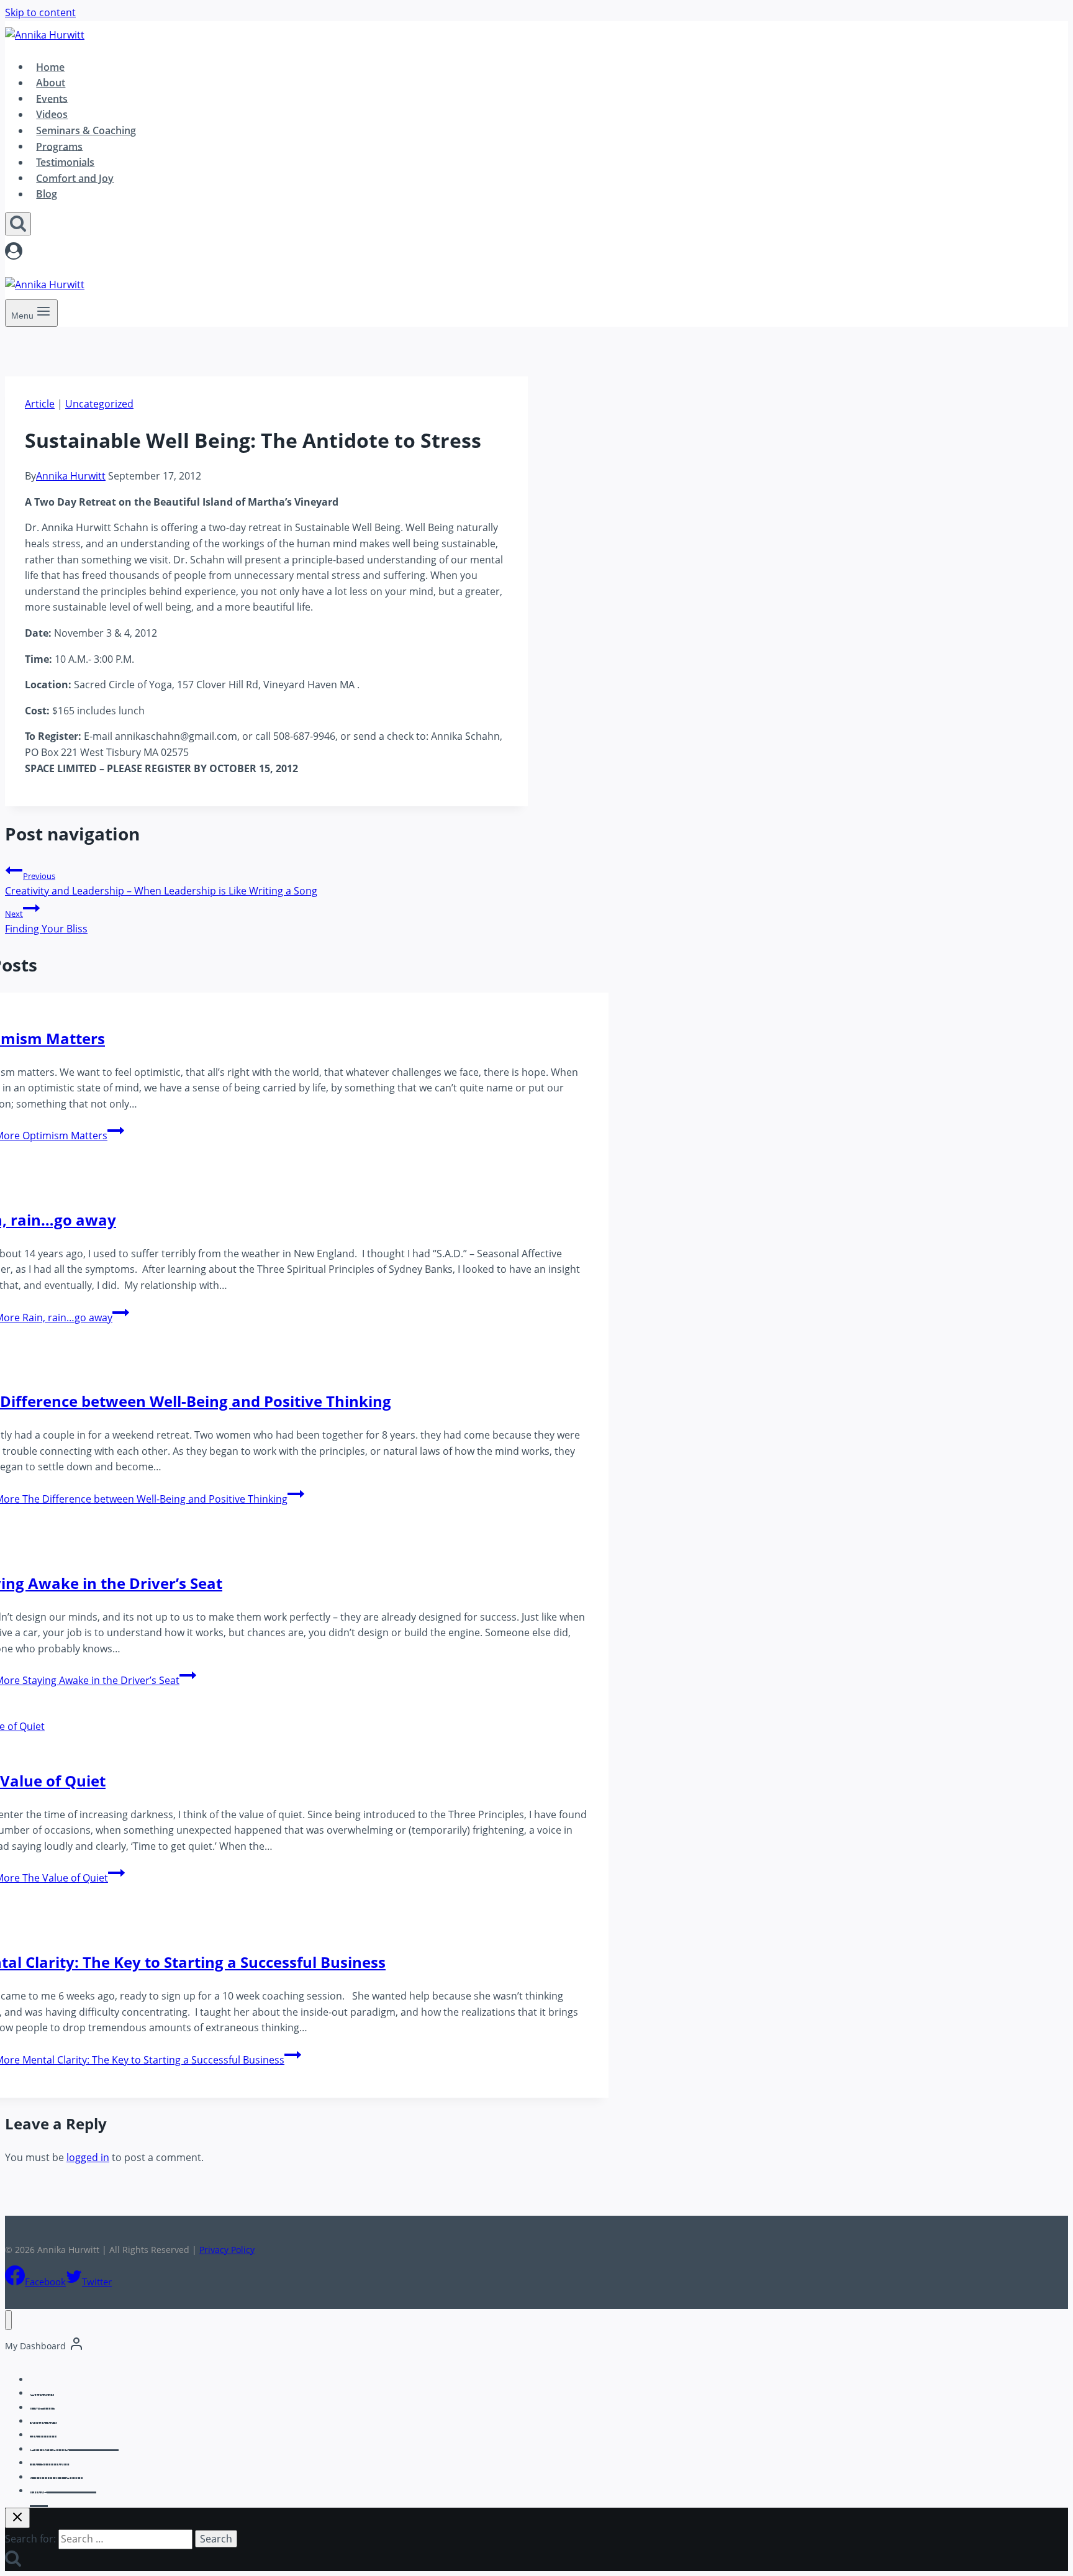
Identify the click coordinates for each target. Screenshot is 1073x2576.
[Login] (405, 253)
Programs (59, 146)
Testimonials (65, 162)
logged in (88, 2157)
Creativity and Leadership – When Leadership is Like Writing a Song (161, 884)
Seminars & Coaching (86, 130)
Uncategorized (99, 404)
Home (50, 66)
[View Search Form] (18, 224)
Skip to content (40, 12)
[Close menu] (8, 2320)
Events (52, 98)
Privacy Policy (227, 2250)
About (51, 83)
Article (40, 404)
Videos (52, 114)
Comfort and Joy (75, 178)
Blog (47, 194)
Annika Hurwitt (71, 476)
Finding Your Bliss (46, 922)
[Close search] (17, 2518)
